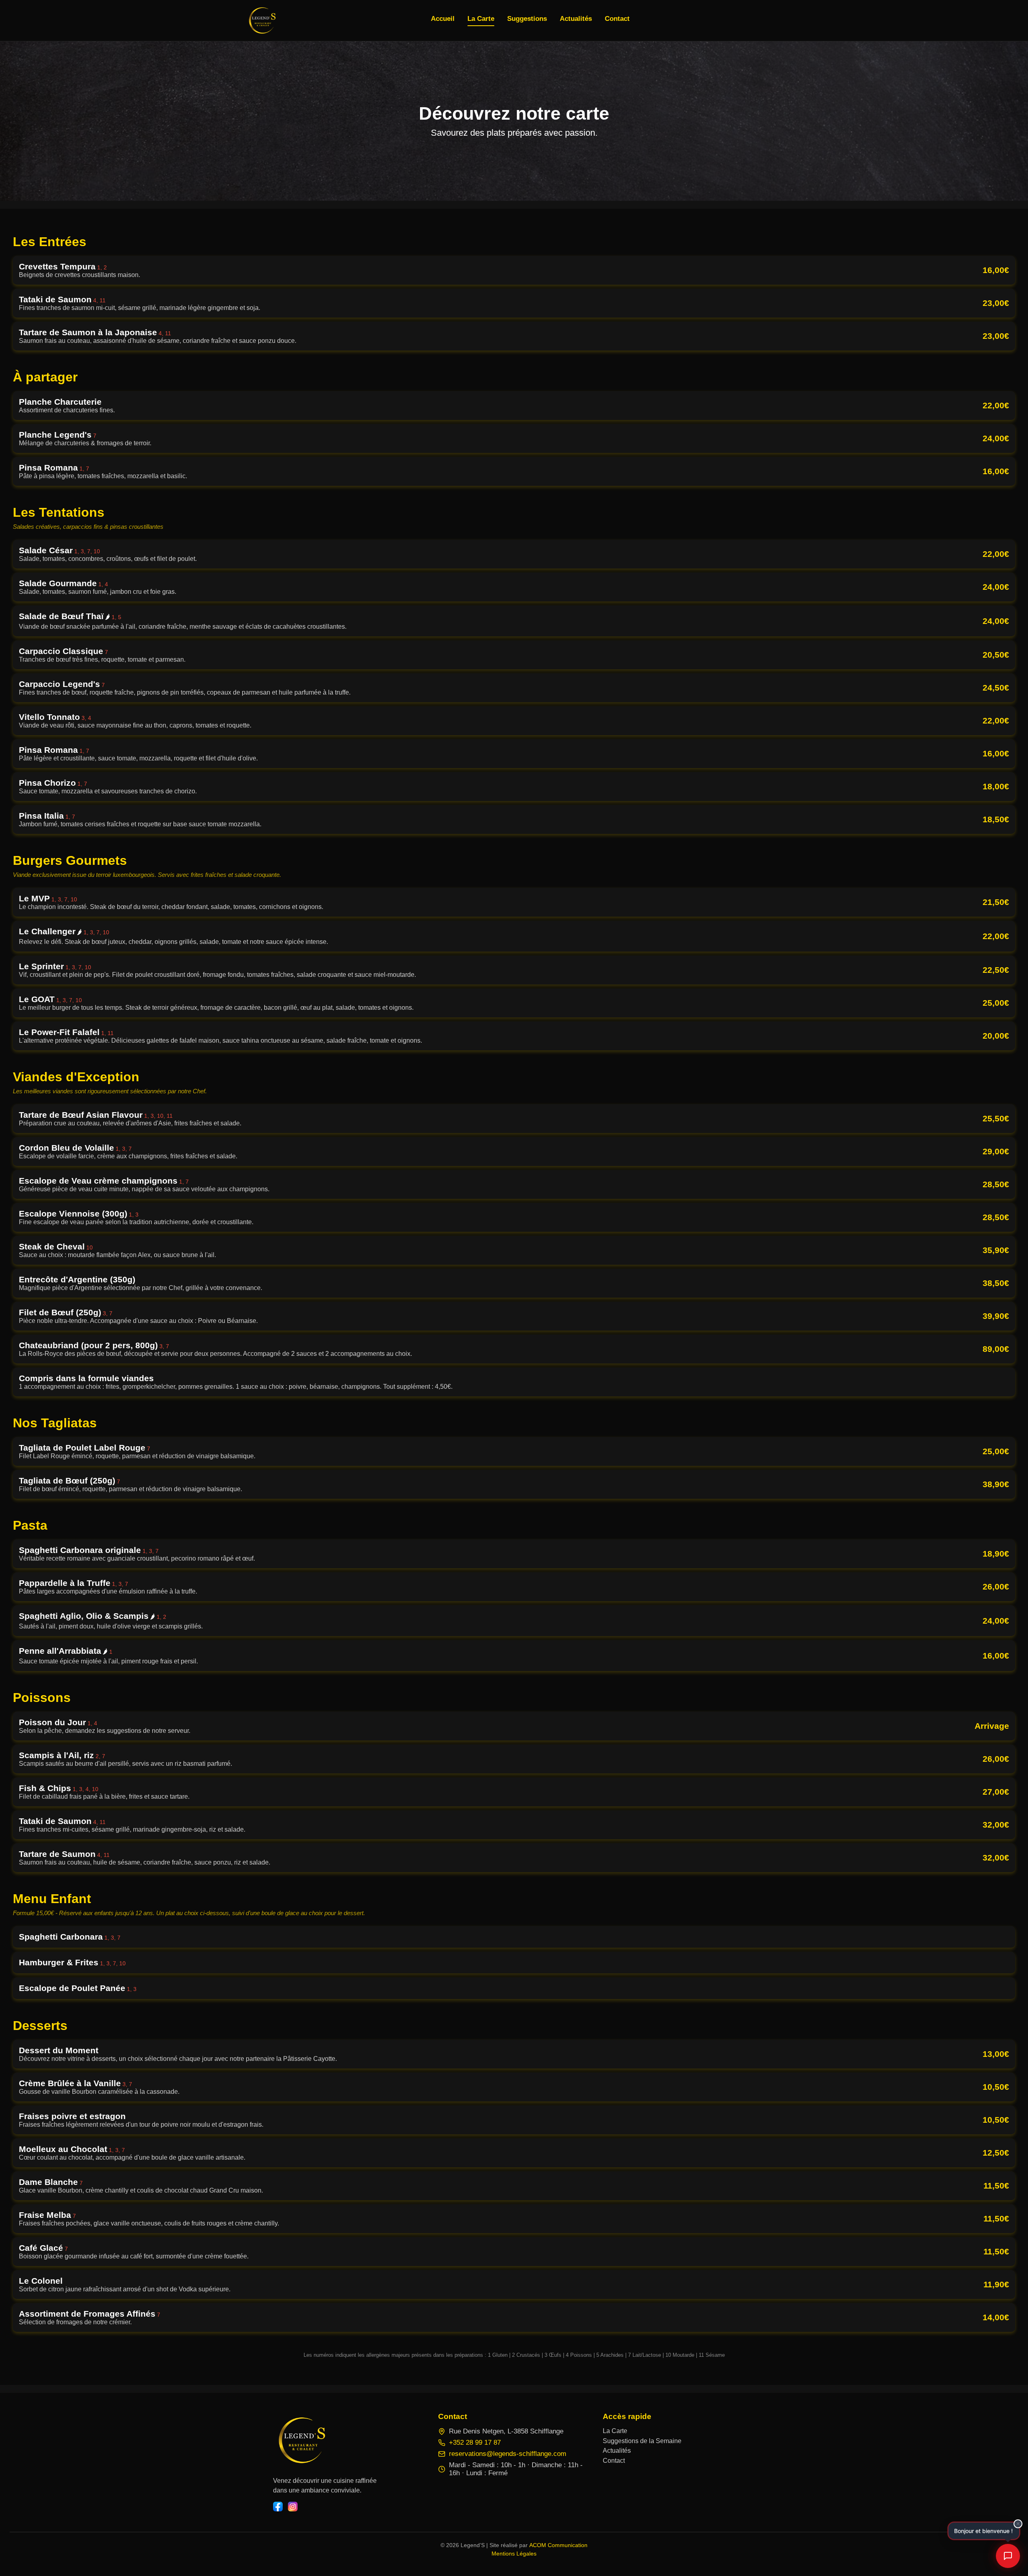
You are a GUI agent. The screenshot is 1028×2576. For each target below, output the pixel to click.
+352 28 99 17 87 (475, 2443)
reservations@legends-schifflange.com (508, 2454)
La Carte (615, 2431)
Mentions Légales (514, 2554)
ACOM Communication (558, 2545)
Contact (614, 2461)
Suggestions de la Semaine (642, 2441)
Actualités (617, 2451)
